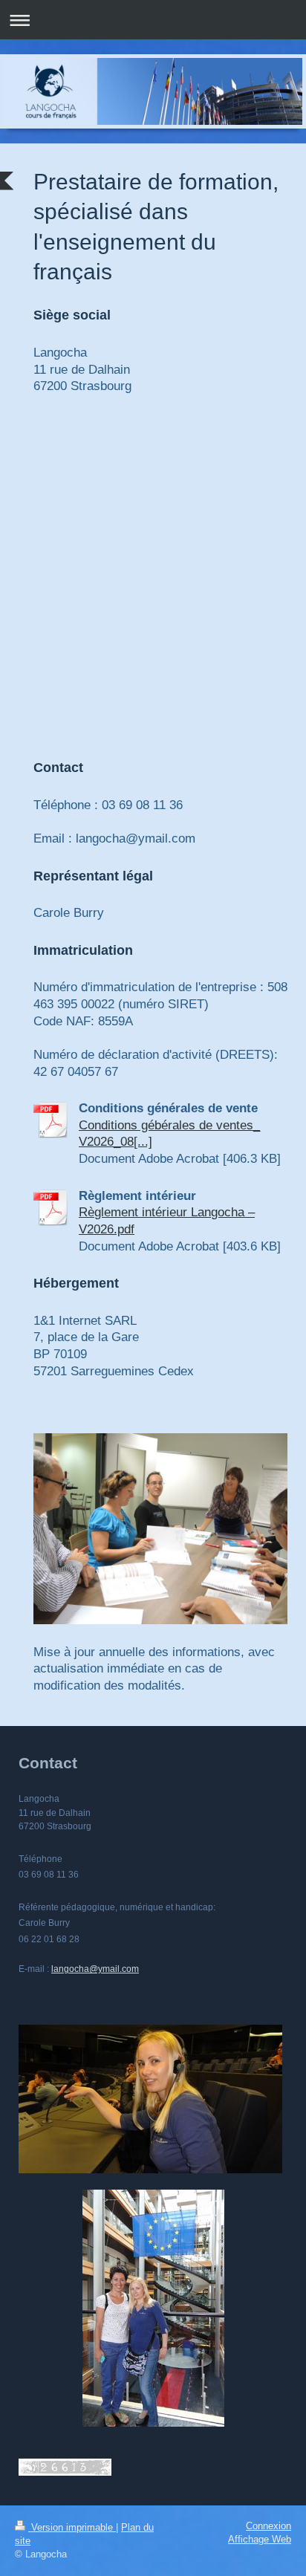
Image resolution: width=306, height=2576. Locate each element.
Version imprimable (72, 2528)
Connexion (268, 2526)
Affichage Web (260, 2540)
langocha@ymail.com (95, 1969)
